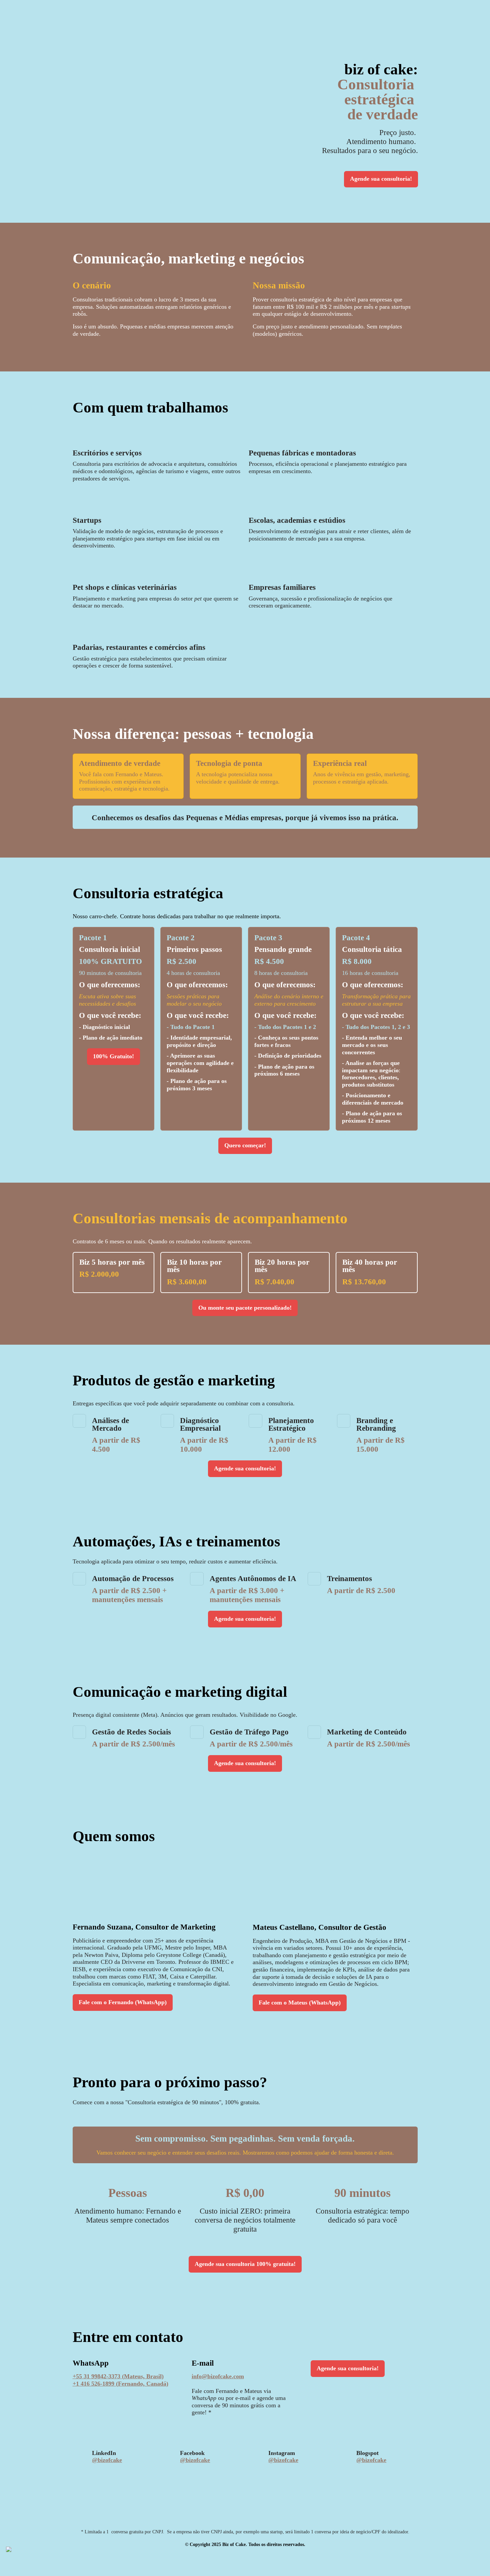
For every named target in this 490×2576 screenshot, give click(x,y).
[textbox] (245, 1288)
